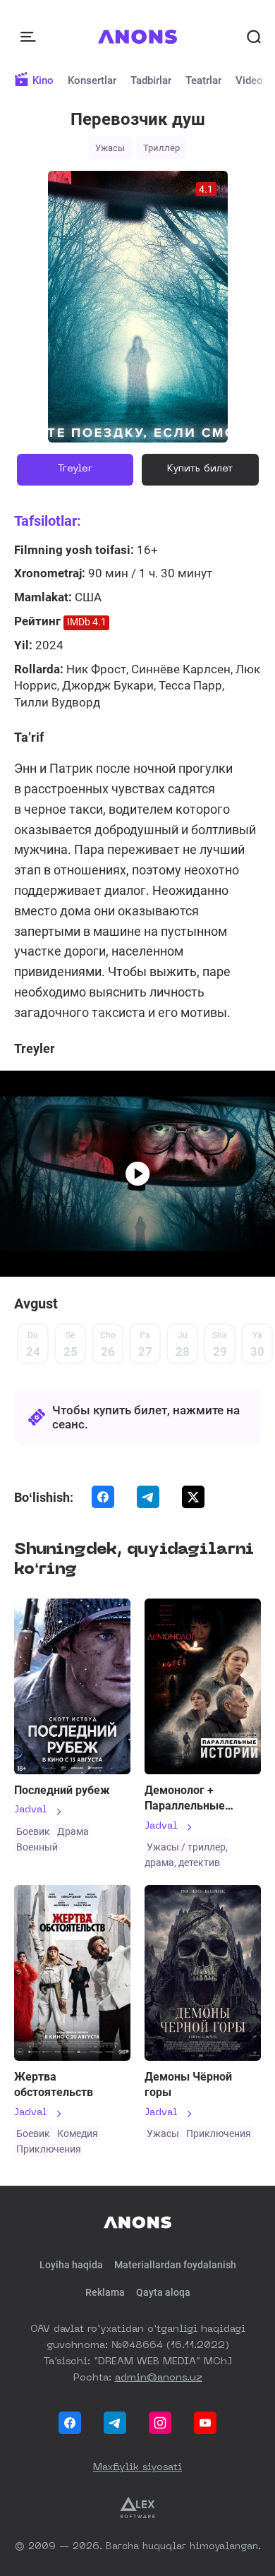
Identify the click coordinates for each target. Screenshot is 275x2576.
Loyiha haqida (71, 2265)
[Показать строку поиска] (254, 37)
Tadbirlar (151, 80)
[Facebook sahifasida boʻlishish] (103, 1497)
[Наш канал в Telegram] (115, 2423)
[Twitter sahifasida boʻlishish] (193, 1497)
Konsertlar (92, 80)
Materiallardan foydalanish (175, 2265)
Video (249, 80)
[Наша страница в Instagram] (160, 2423)
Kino (43, 80)
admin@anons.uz (159, 2378)
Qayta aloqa (163, 2292)
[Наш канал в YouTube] (205, 2423)
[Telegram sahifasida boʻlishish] (148, 1497)
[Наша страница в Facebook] (70, 2423)
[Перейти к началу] (138, 37)
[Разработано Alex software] (137, 2508)
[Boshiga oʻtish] (137, 2222)
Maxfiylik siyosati (137, 2467)
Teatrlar (203, 80)
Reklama (105, 2292)
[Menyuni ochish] (30, 37)
